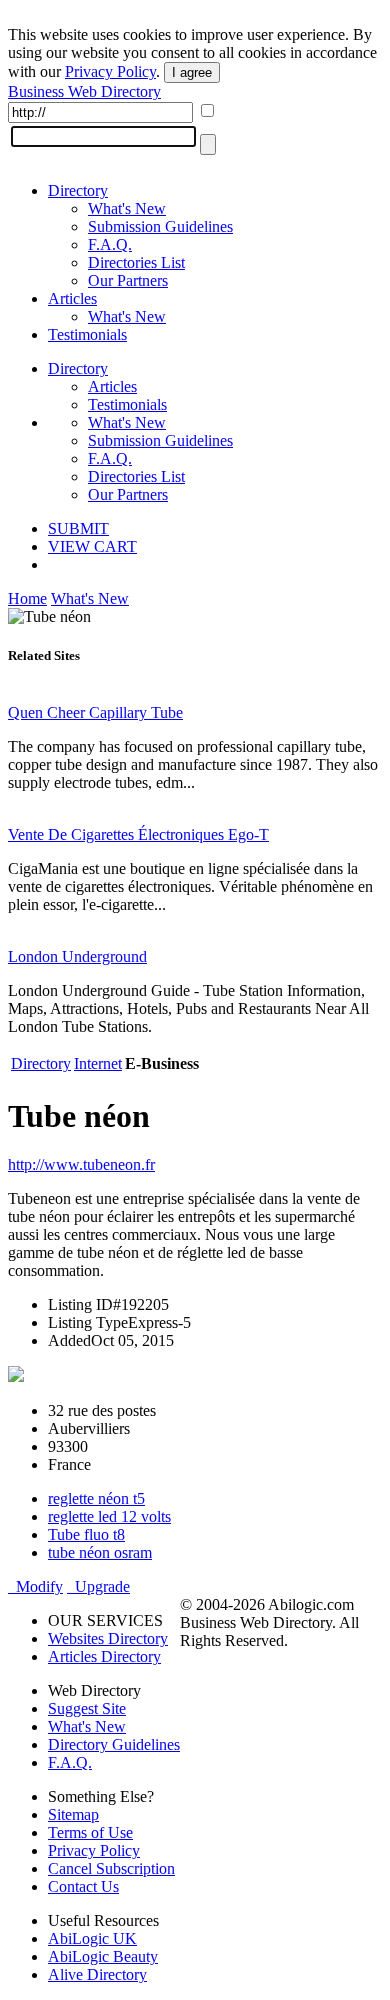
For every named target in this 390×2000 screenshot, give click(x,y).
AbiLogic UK (92, 1938)
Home (27, 598)
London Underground (77, 956)
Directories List (136, 262)
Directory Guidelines (114, 1744)
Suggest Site (87, 1708)
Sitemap (73, 1814)
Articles (72, 298)
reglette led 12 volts (109, 1516)
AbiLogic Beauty (103, 1956)
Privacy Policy (110, 71)
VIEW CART (92, 546)
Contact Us (83, 1886)
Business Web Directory (84, 91)
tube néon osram (100, 1552)
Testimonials (87, 334)
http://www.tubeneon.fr (81, 1164)
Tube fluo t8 (86, 1534)
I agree (192, 72)
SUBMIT (78, 528)
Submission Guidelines (160, 226)
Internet (98, 1063)
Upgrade (98, 1586)
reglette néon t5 (96, 1498)
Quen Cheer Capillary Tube (95, 712)
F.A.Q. (110, 244)
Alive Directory (97, 1974)
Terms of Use (90, 1832)
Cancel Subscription (111, 1868)
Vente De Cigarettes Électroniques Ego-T (138, 834)
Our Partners (128, 280)
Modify (35, 1586)
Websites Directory (108, 1638)
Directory (78, 190)
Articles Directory (104, 1656)
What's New (127, 208)
